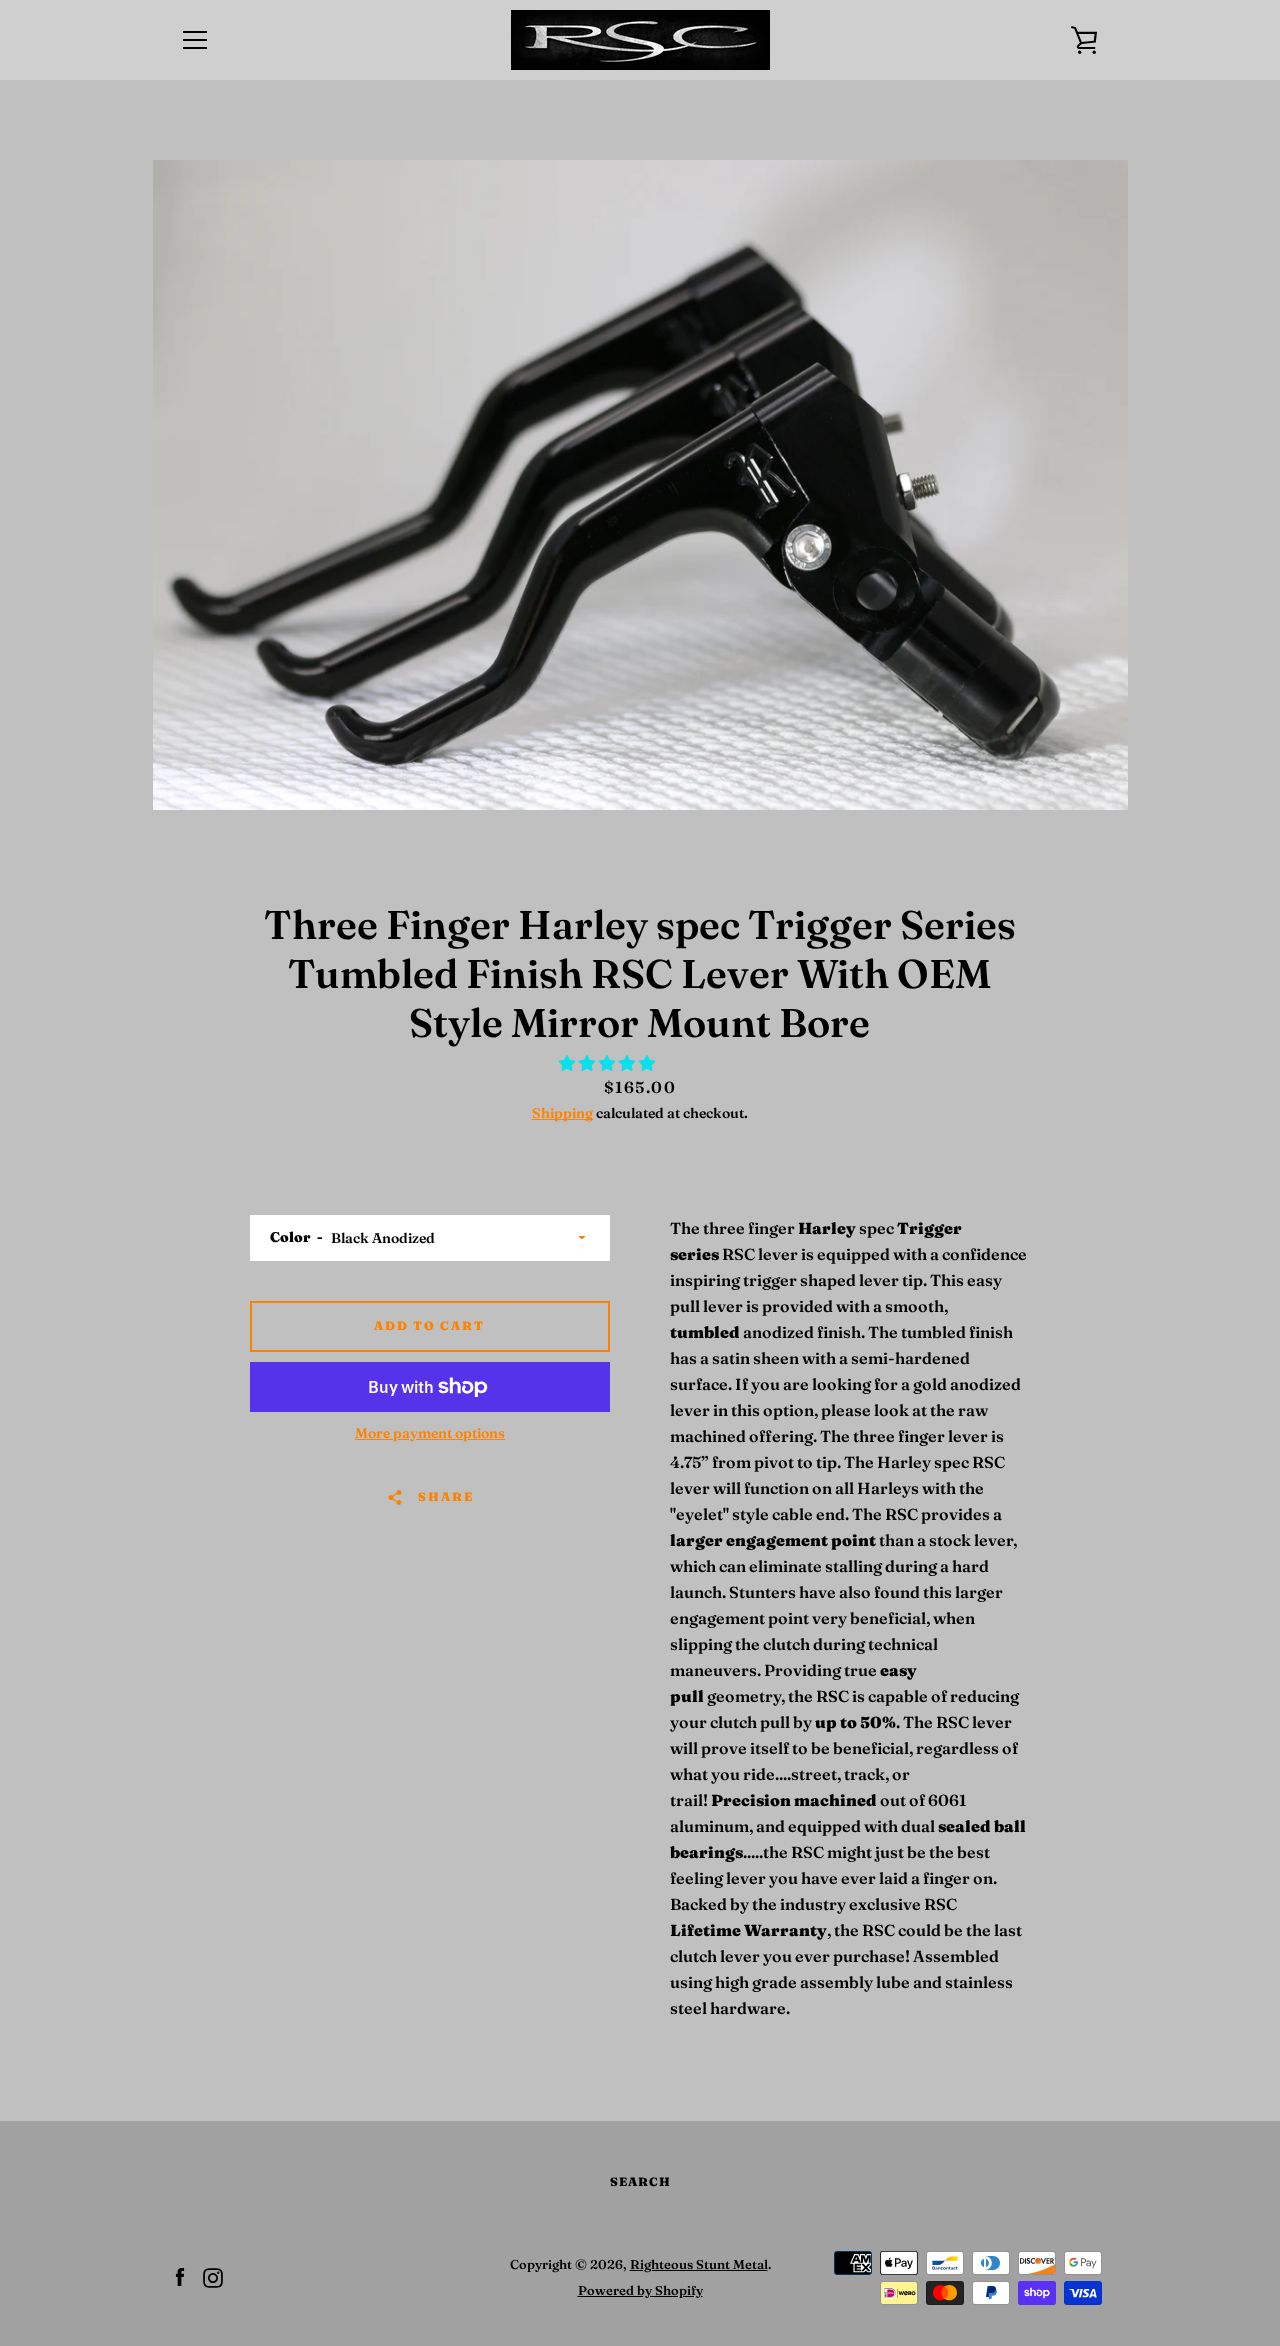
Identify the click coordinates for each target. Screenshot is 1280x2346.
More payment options (430, 1433)
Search (640, 2181)
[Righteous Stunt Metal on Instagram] (213, 2276)
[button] (608, 1063)
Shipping (562, 1113)
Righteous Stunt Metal (699, 2264)
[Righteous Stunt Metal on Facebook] (180, 2276)
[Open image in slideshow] (640, 485)
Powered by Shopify (640, 2290)
